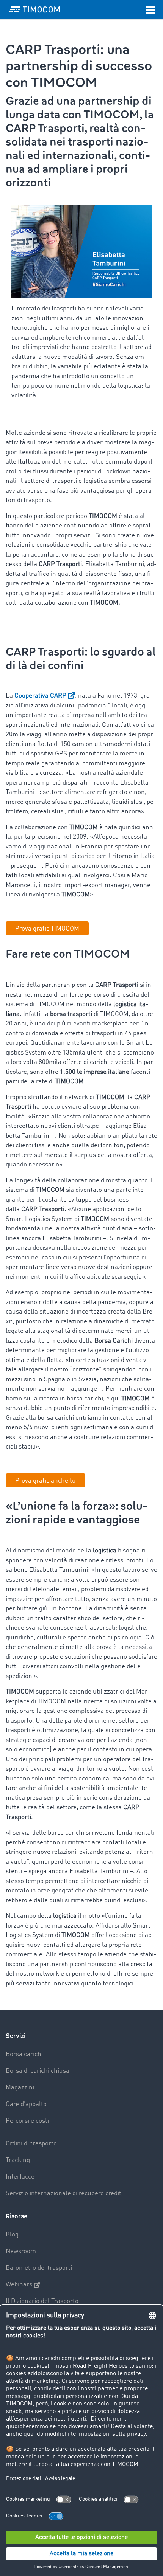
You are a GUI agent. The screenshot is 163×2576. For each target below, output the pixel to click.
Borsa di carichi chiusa (38, 2071)
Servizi (16, 2036)
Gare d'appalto (26, 2104)
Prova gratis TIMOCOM (47, 929)
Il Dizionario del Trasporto (42, 2301)
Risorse (16, 2216)
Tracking (18, 2160)
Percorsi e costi (27, 2121)
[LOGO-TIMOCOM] (34, 9)
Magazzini (20, 2088)
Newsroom (21, 2251)
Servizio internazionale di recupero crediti (64, 2194)
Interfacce (20, 2177)
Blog (12, 2235)
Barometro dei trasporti (39, 2268)
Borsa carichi (24, 2054)
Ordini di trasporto (31, 2144)
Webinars (19, 2285)
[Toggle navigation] (150, 9)
